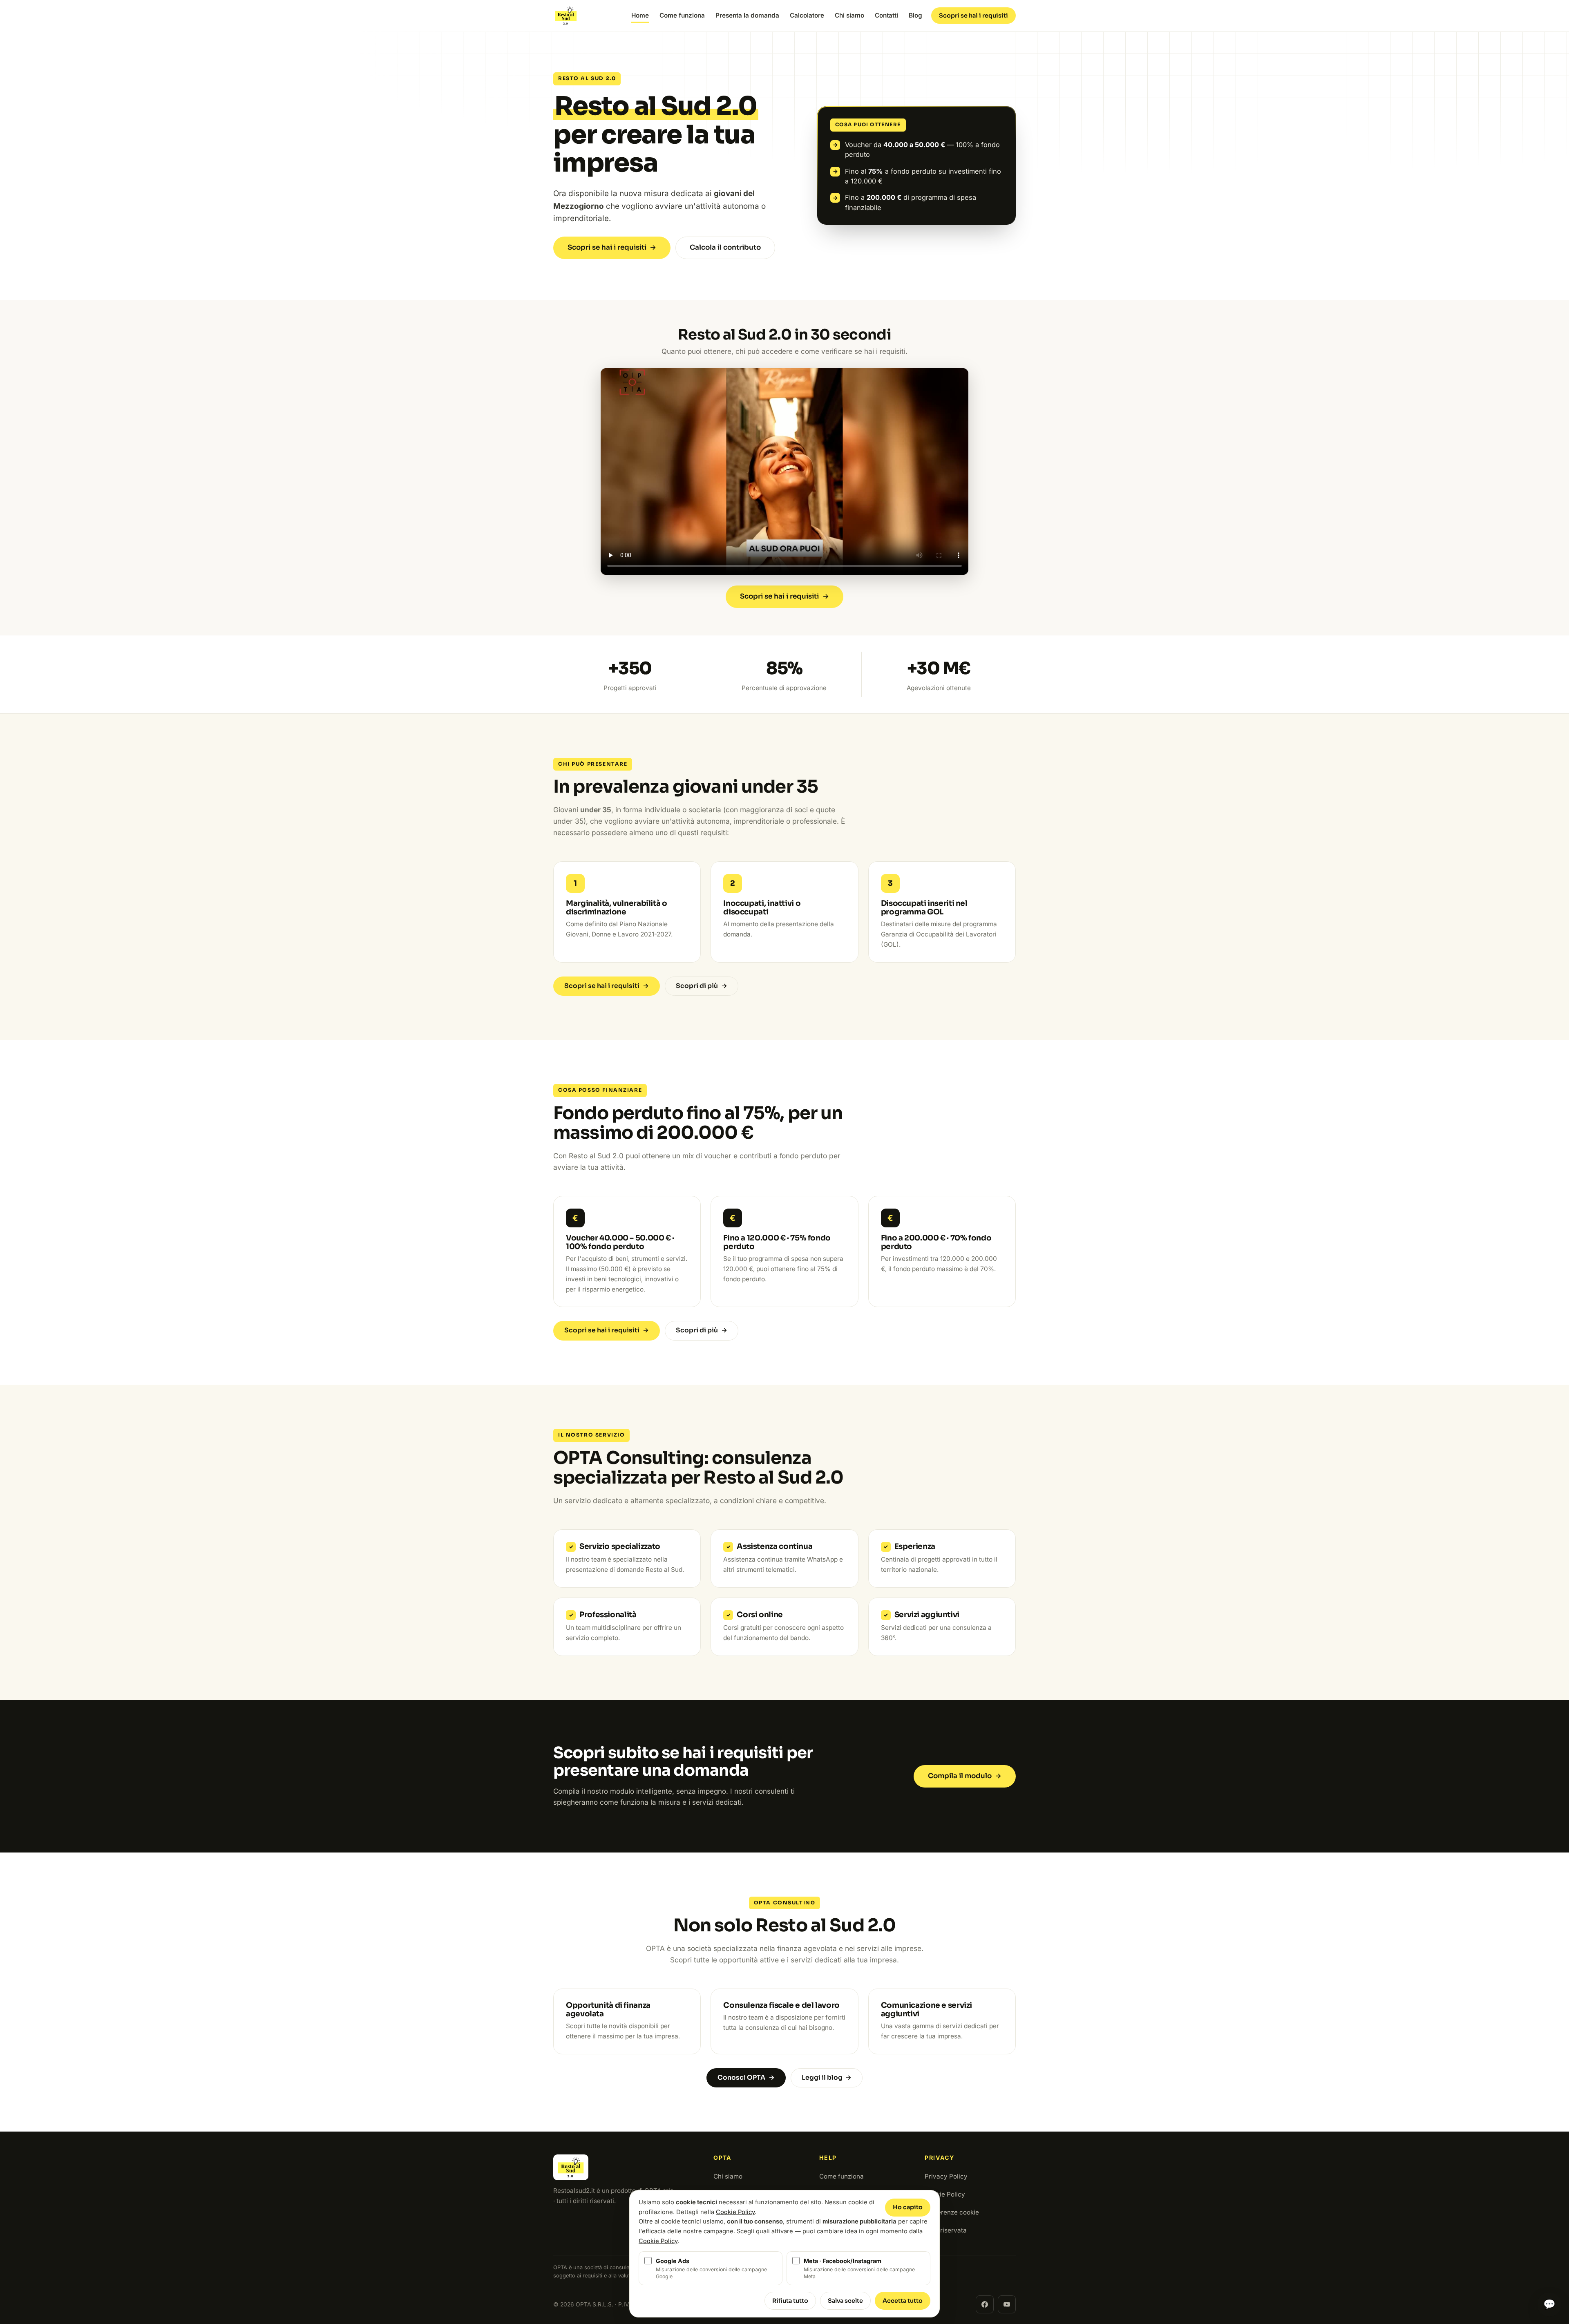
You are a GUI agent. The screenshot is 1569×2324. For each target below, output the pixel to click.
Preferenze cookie (952, 2212)
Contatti (886, 15)
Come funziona (682, 15)
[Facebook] (985, 2304)
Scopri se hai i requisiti (973, 16)
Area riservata (946, 2230)
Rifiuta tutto (790, 2301)
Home (640, 15)
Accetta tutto (903, 2301)
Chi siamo (849, 15)
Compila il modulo (965, 1776)
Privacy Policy (946, 2176)
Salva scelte (845, 2301)
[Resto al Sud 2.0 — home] (566, 16)
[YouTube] (1007, 2304)
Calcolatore (807, 15)
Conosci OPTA (746, 2078)
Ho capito (908, 2207)
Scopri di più (702, 986)
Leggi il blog (827, 2078)
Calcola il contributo (725, 247)
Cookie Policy (945, 2194)
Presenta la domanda (747, 15)
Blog (915, 15)
